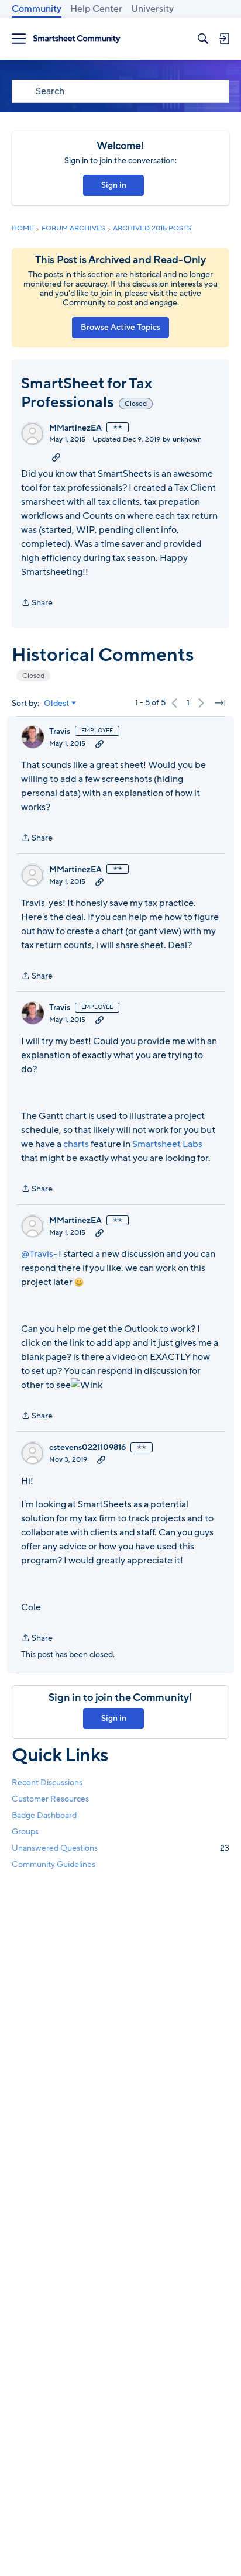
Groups (25, 1832)
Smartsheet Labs (167, 1144)
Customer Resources (50, 1799)
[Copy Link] (56, 457)
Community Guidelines (54, 1864)
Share (37, 603)
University (152, 9)
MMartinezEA (75, 428)
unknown (187, 439)
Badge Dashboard (44, 1815)
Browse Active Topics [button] (120, 327)
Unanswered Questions (120, 1848)
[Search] (203, 39)
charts (76, 1144)
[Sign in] (224, 39)
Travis (60, 732)
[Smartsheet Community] (77, 39)
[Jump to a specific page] (220, 703)
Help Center (96, 9)
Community (37, 9)
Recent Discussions (47, 1783)
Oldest (57, 704)
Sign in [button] (114, 185)
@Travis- (39, 1254)
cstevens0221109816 (87, 1448)
